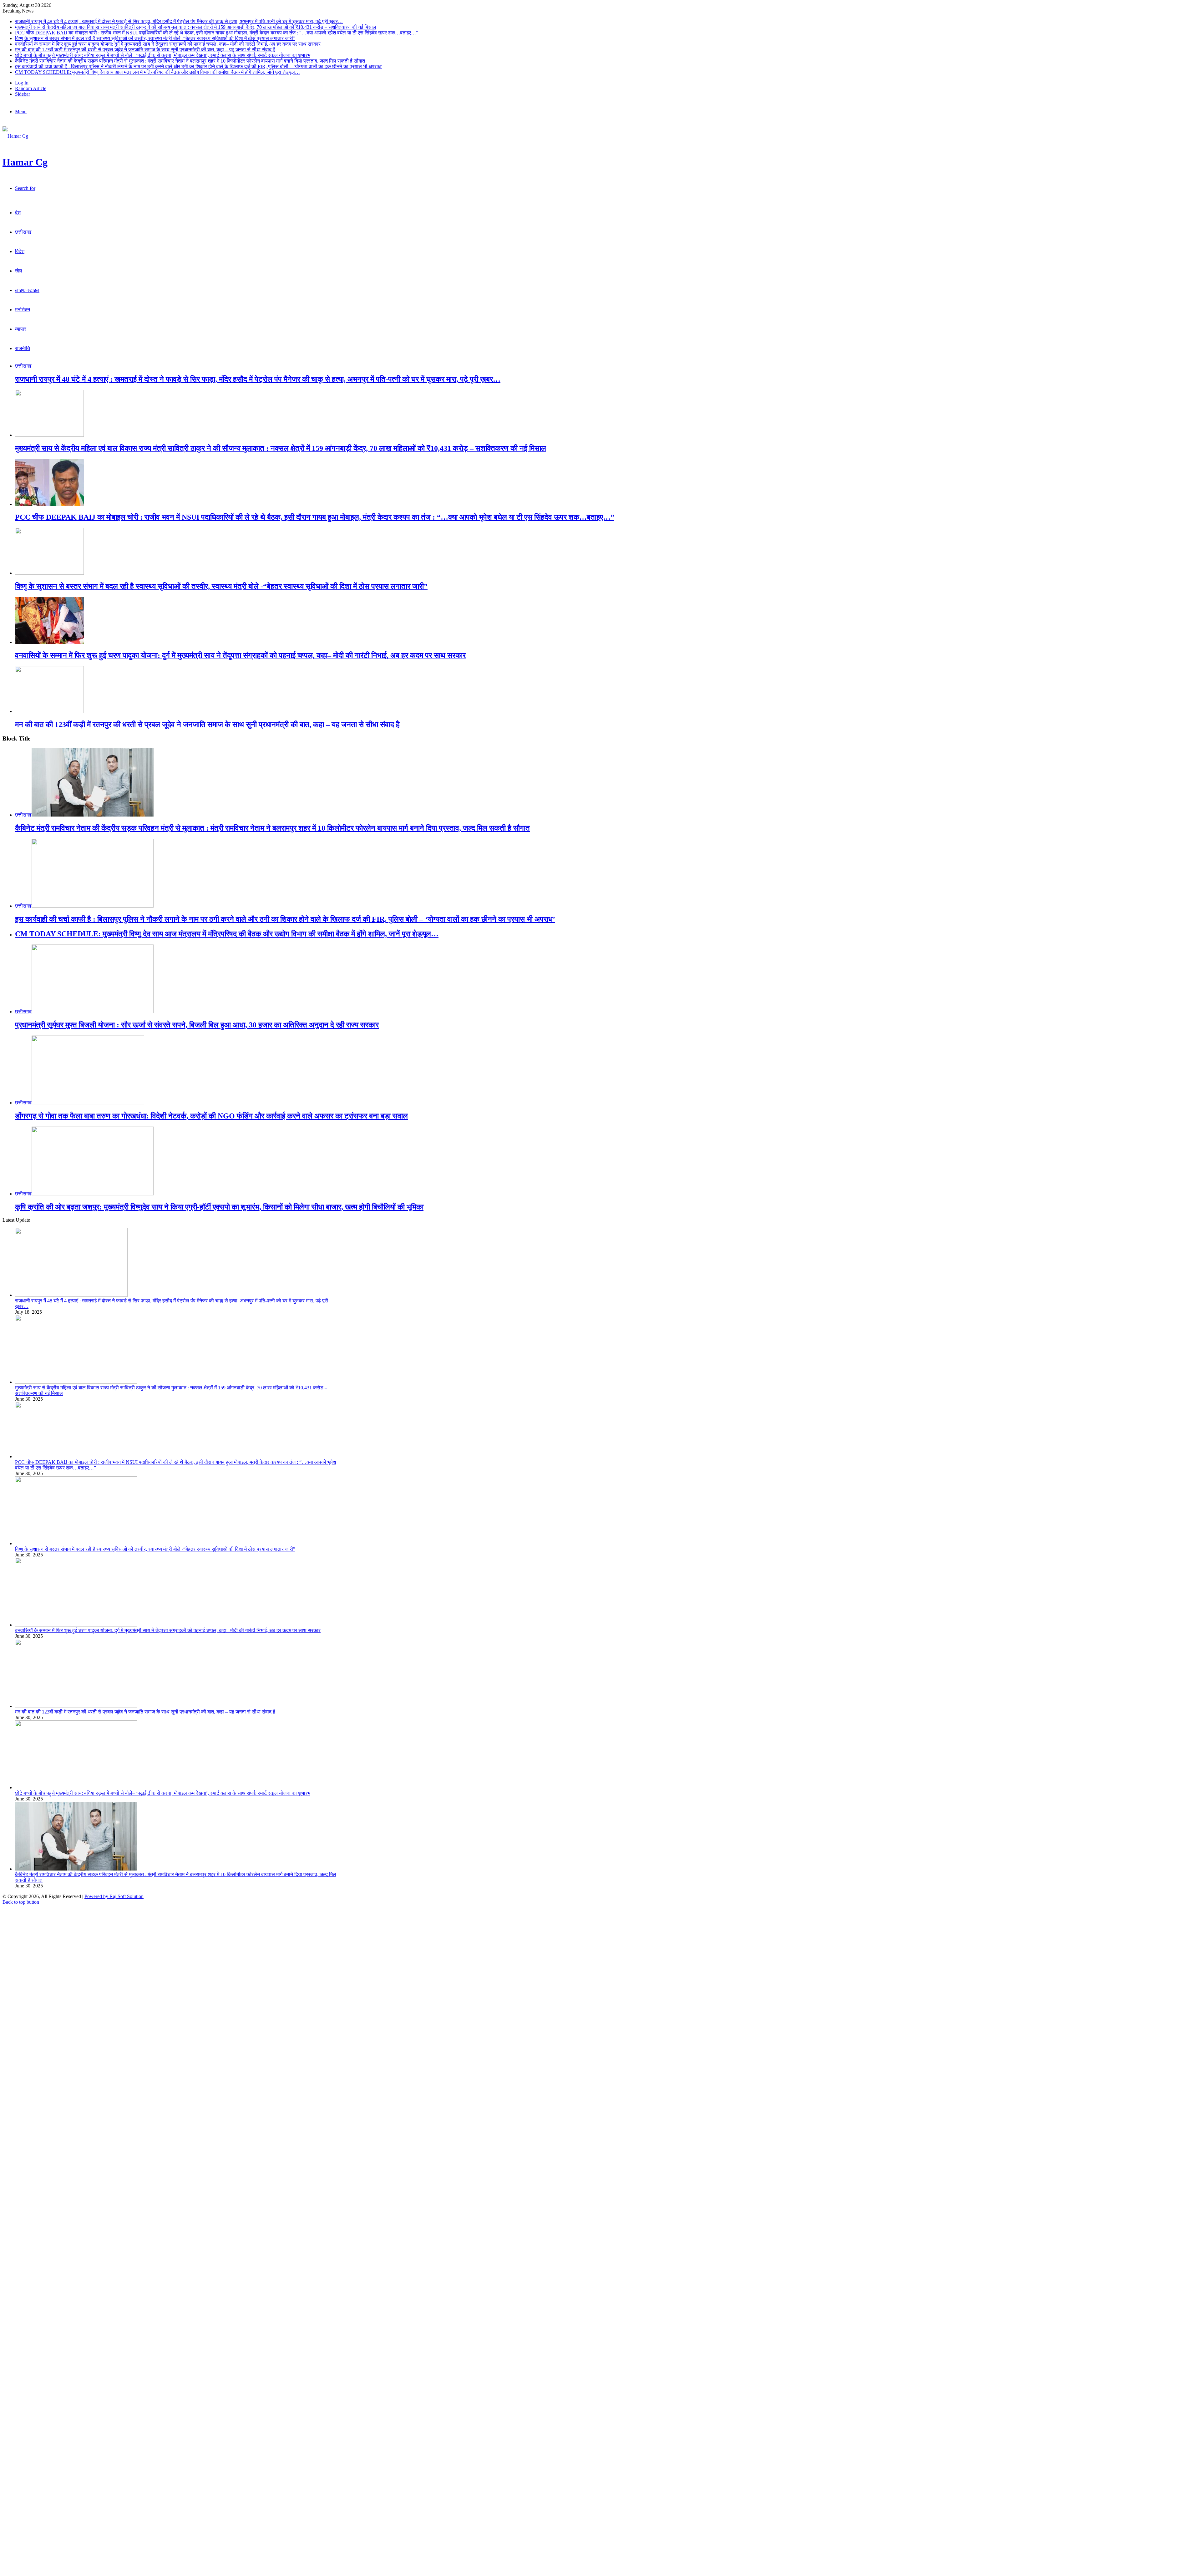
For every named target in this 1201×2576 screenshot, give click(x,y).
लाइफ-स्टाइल (27, 290)
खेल (19, 271)
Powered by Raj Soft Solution (114, 1896)
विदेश (20, 251)
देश (18, 213)
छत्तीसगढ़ (23, 232)
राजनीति (23, 348)
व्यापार (21, 329)
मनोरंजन (23, 310)
